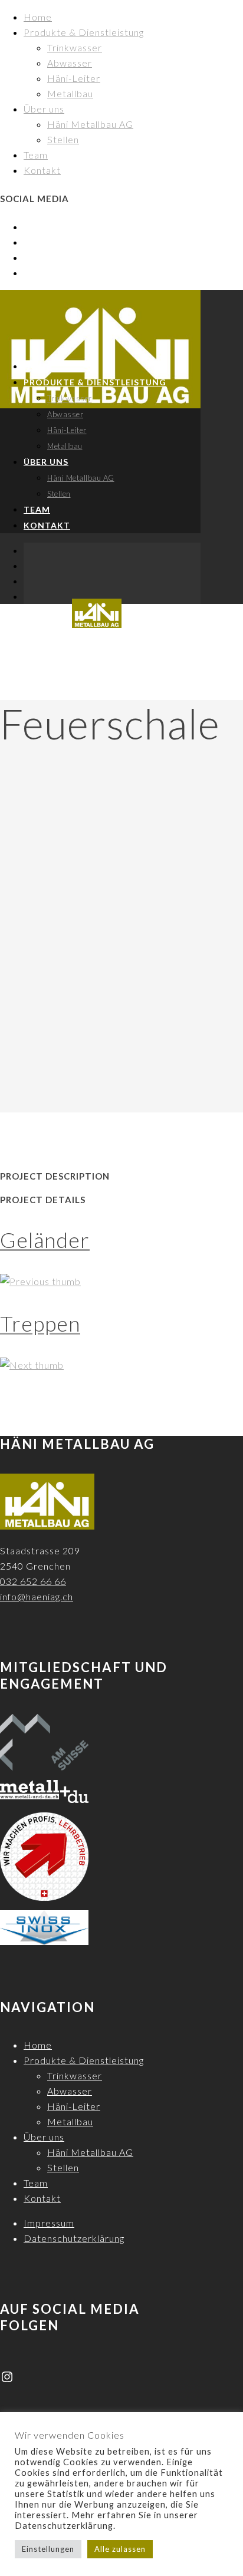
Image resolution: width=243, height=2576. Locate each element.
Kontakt (42, 170)
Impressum (49, 2223)
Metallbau (70, 93)
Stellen (63, 139)
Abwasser (70, 63)
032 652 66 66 (33, 1581)
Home (38, 17)
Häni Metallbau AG (90, 124)
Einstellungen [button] (48, 2549)
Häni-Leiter (74, 78)
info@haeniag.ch (37, 1596)
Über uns (44, 109)
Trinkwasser (75, 47)
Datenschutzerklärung (74, 2238)
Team (36, 155)
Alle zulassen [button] (120, 2549)
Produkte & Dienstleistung (84, 32)
